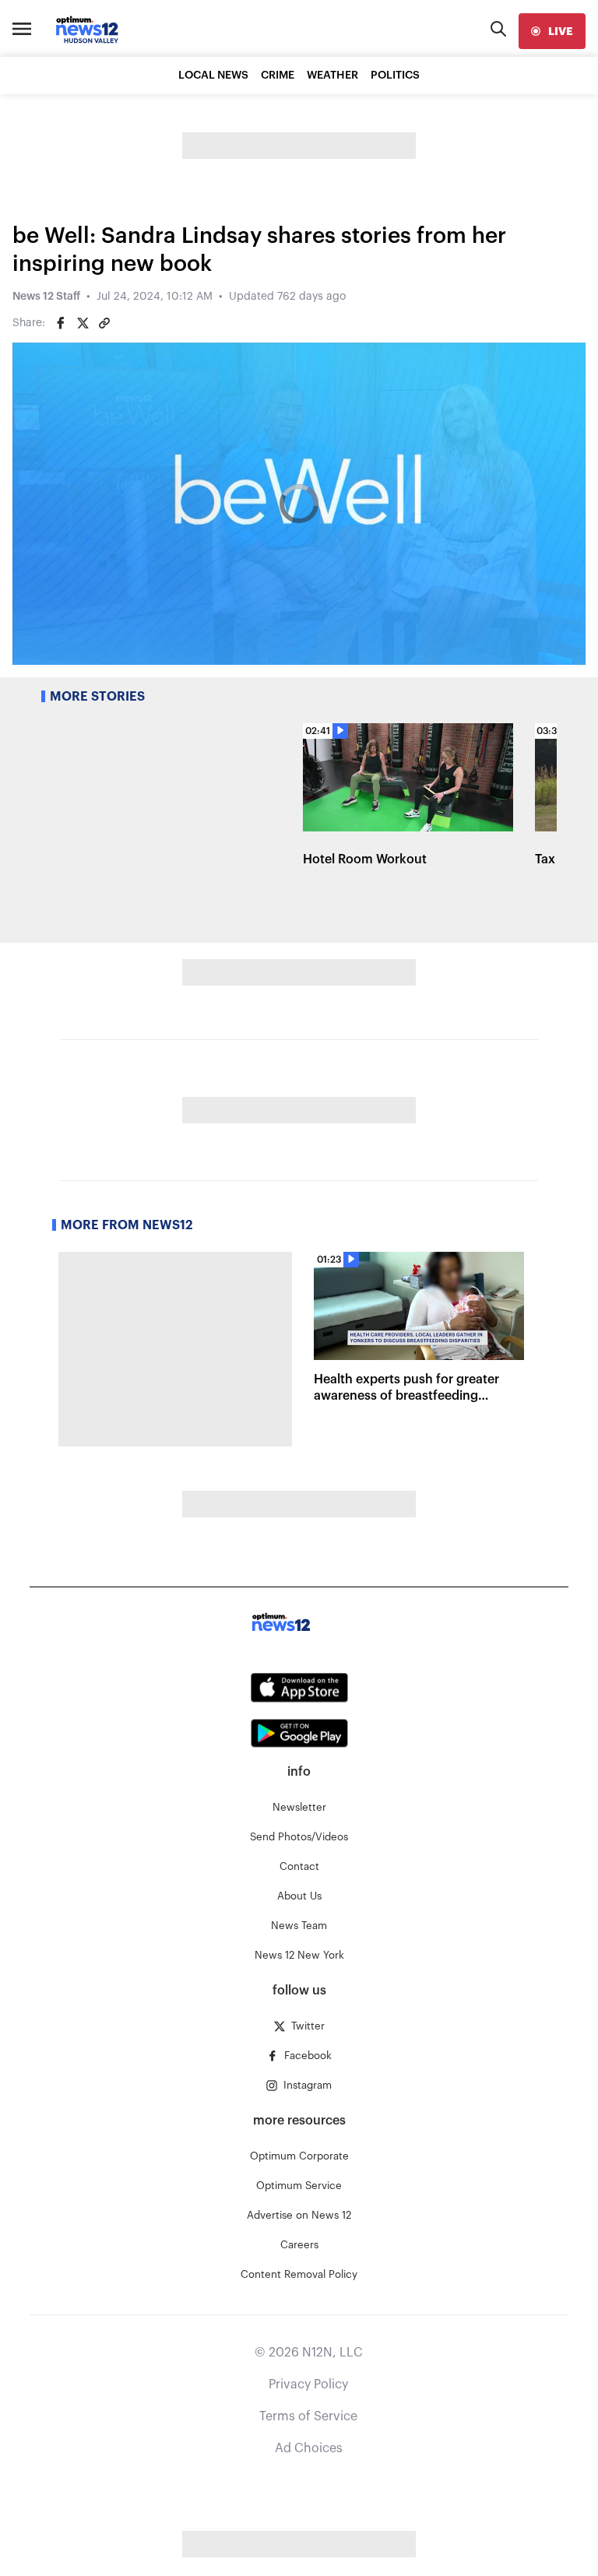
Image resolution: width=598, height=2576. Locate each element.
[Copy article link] (104, 323)
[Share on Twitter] (83, 323)
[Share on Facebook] (61, 323)
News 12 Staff (46, 297)
